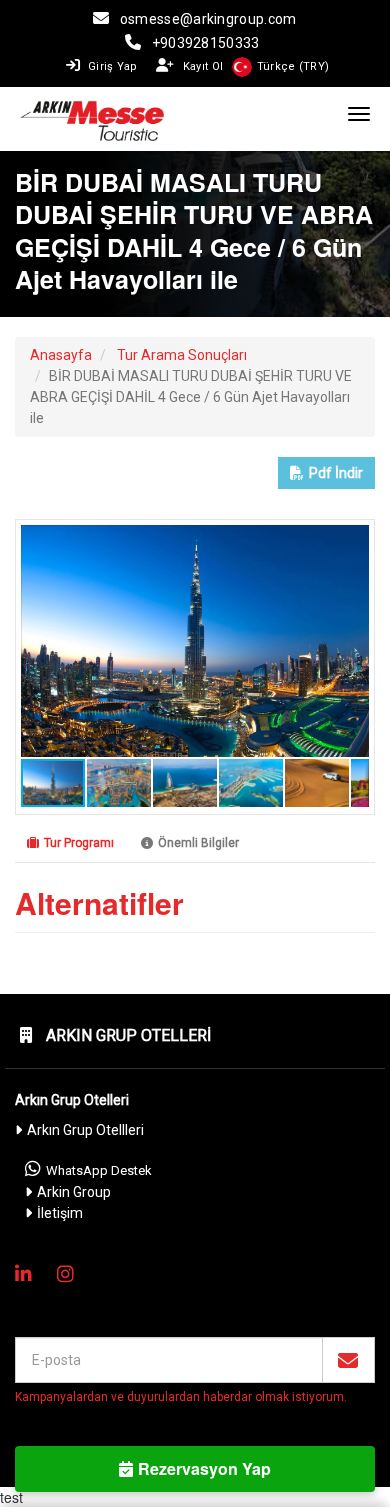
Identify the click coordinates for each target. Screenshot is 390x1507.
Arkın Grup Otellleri (85, 1130)
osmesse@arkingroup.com (208, 19)
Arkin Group (74, 1192)
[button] (351, 543)
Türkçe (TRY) (293, 66)
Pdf (336, 473)
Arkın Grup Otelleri (126, 1035)
